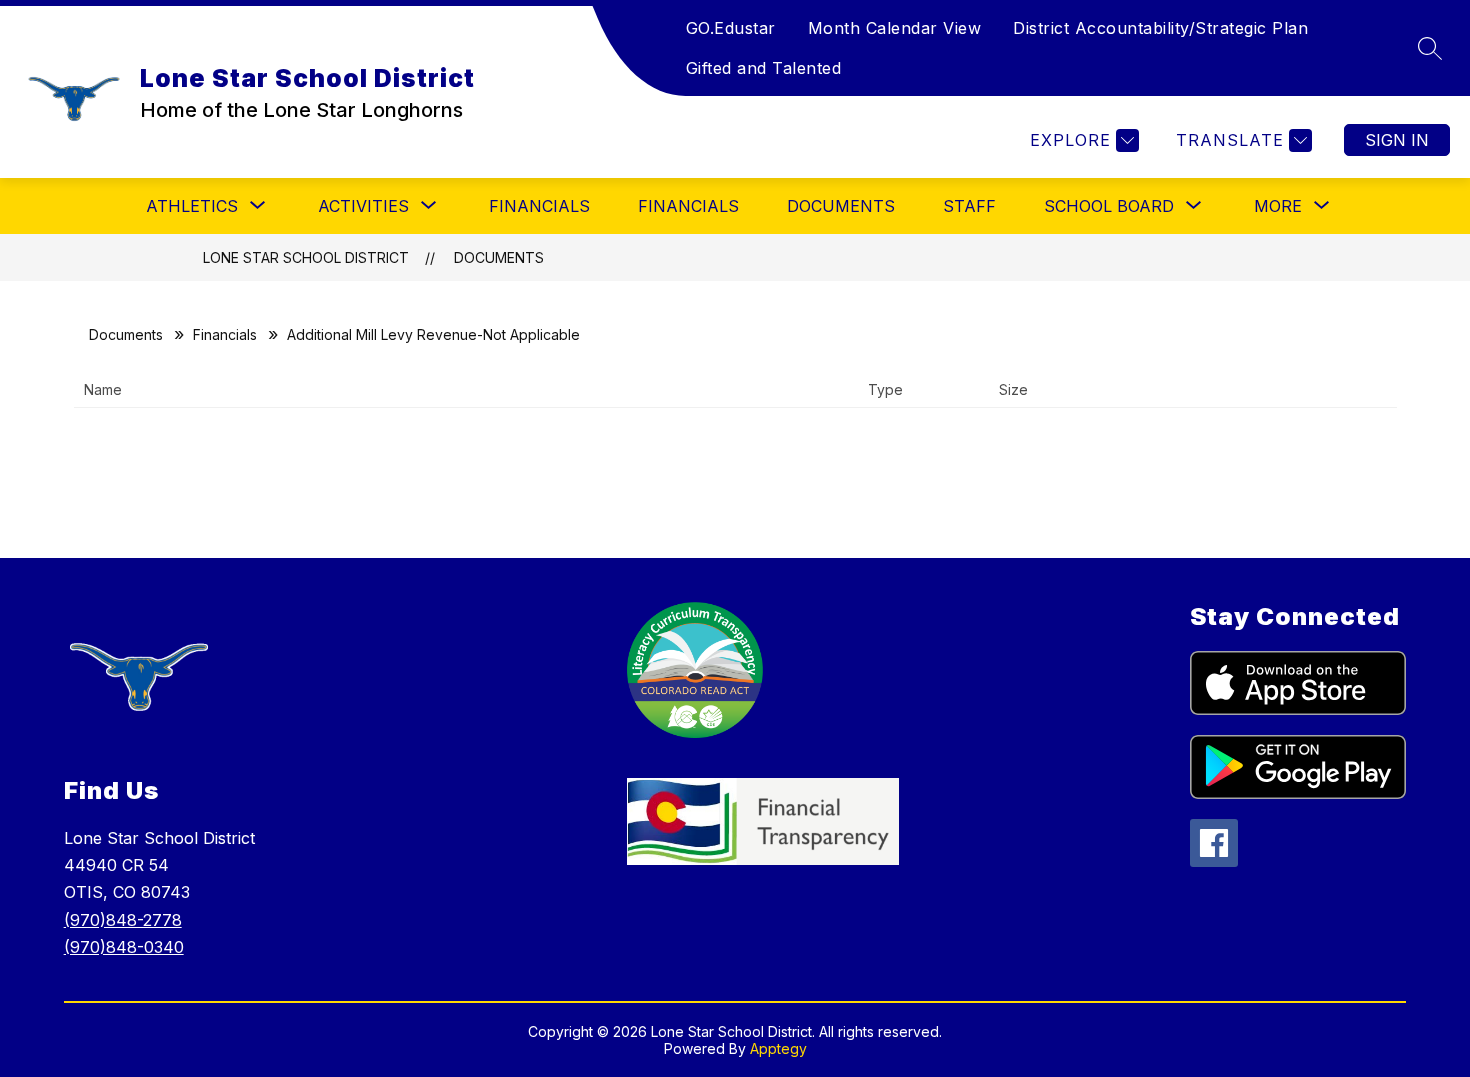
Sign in (1397, 140)
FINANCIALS (539, 206)
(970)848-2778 (123, 920)
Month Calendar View (895, 28)
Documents (841, 206)
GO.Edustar (731, 28)
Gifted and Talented (764, 68)
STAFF (969, 206)
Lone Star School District (306, 257)
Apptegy (778, 1048)
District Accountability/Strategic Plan (1160, 28)
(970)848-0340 (124, 947)
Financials (688, 206)
